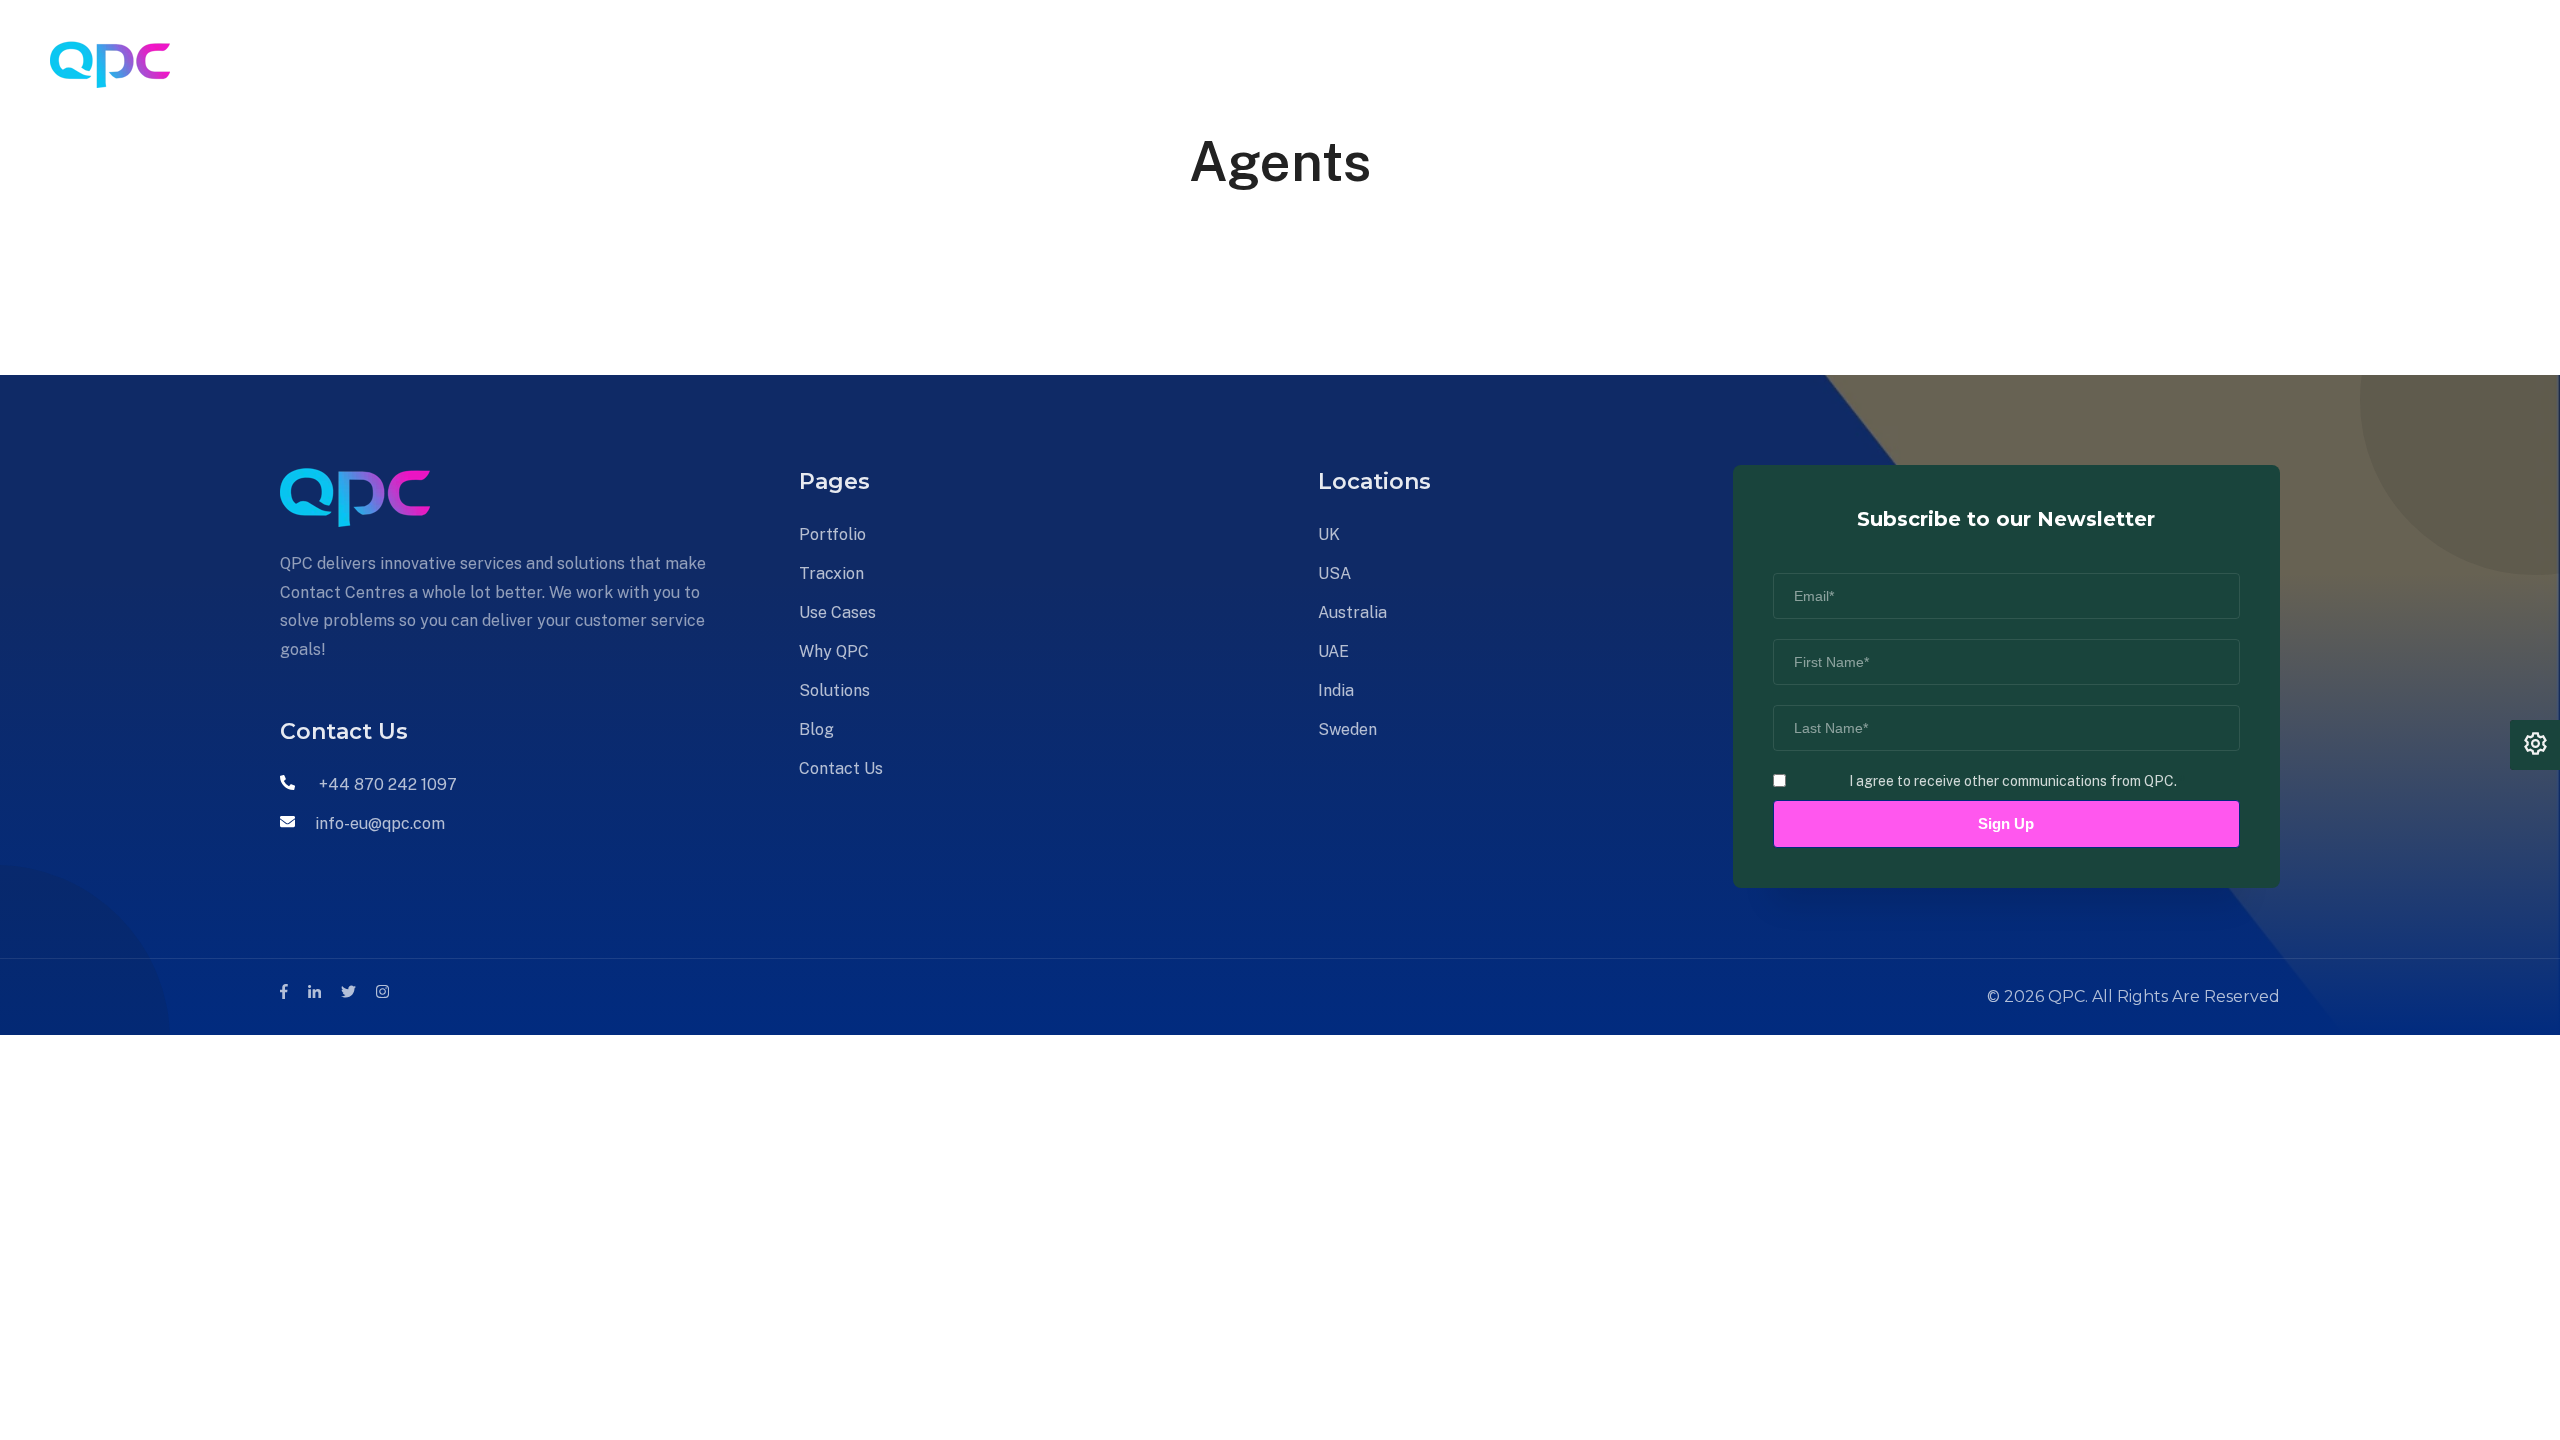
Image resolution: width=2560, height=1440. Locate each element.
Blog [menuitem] (1020, 64)
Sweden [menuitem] (1347, 729)
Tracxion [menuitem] (607, 64)
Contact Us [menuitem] (1113, 64)
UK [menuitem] (1329, 534)
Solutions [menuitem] (933, 64)
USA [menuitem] (1334, 573)
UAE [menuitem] (1333, 651)
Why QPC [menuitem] (825, 64)
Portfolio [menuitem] (506, 64)
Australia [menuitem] (1352, 612)
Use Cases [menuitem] (715, 64)
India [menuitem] (1336, 690)
